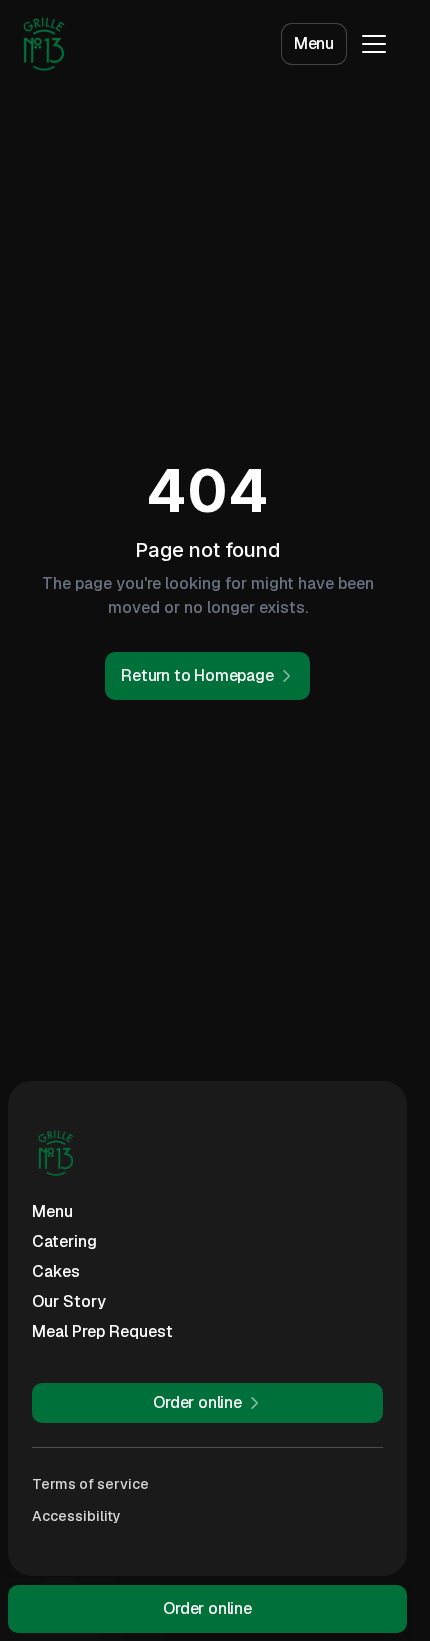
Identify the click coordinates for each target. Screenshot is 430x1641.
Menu (314, 43)
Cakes (56, 1271)
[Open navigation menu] (374, 44)
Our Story (69, 1301)
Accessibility (76, 1516)
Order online (207, 1608)
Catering (64, 1241)
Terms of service (90, 1484)
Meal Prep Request (102, 1331)
